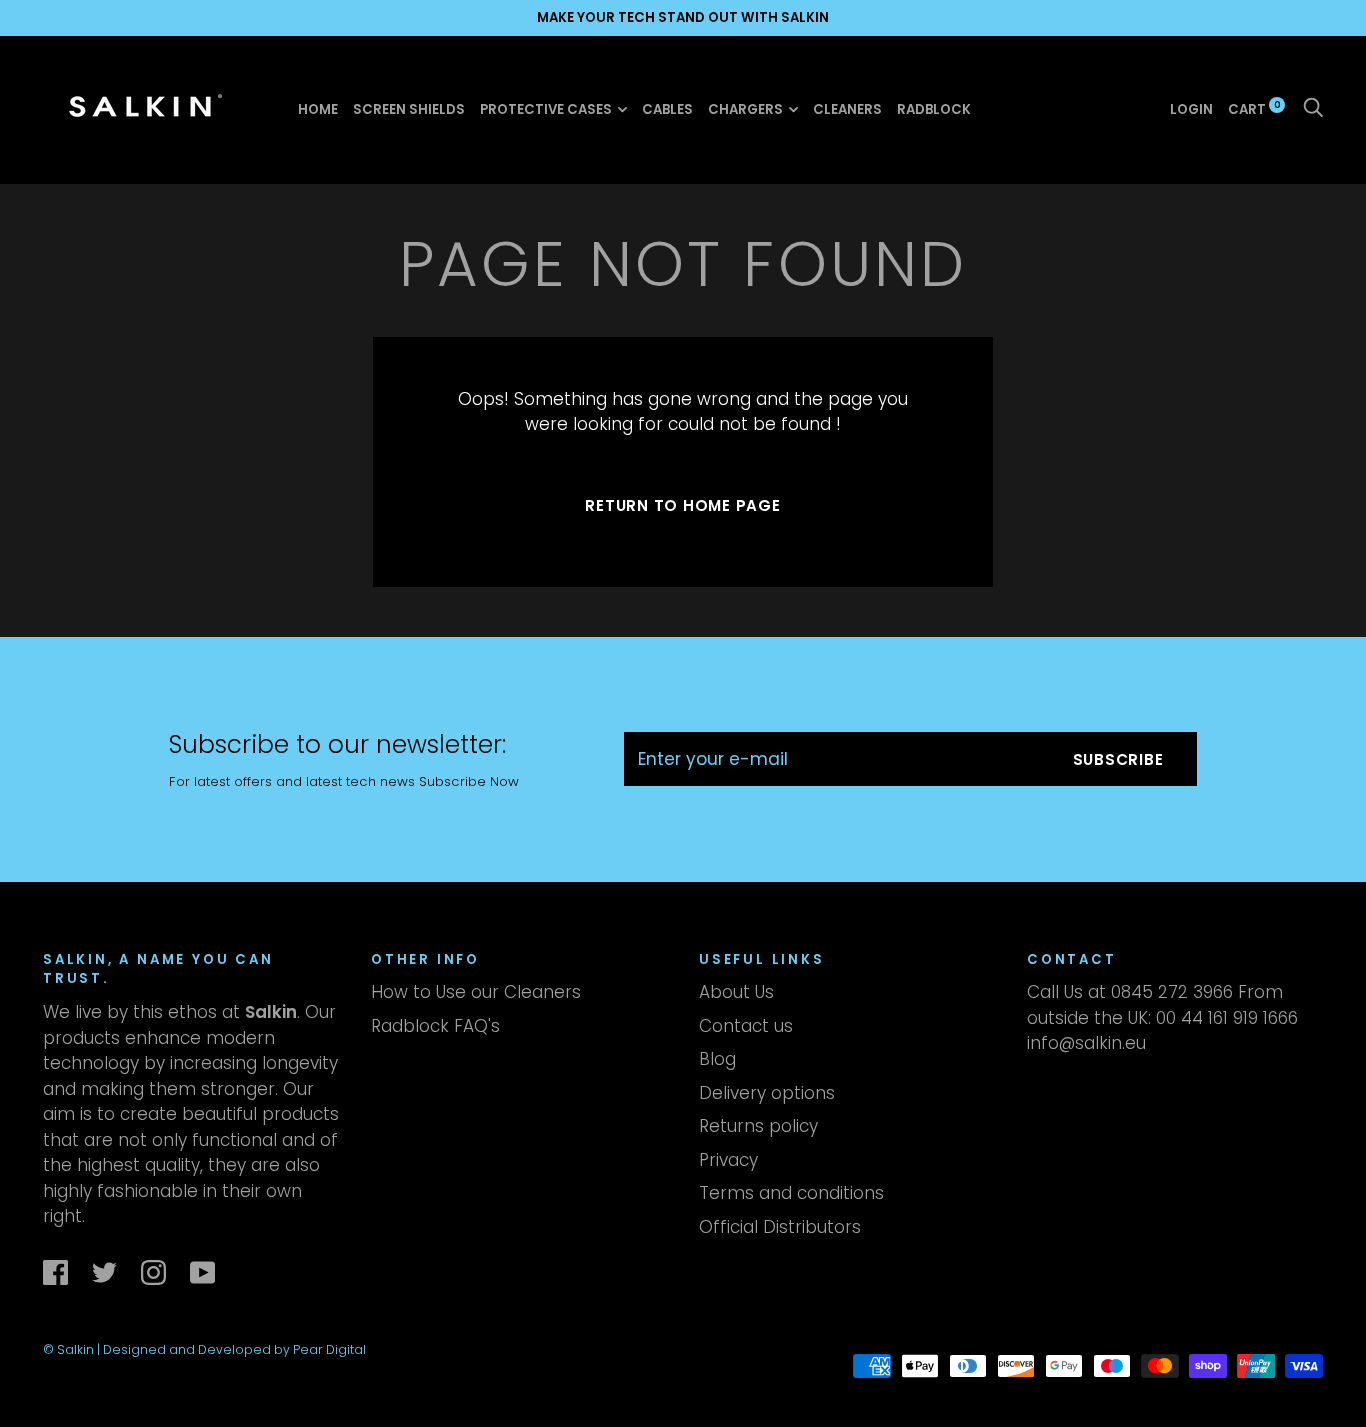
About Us (736, 992)
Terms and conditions (791, 1193)
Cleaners (847, 109)
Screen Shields (409, 109)
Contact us (746, 1026)
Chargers (745, 109)
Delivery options (767, 1093)
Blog (717, 1059)
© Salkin (70, 1349)
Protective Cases (546, 109)
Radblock (934, 109)
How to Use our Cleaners (476, 992)
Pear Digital (329, 1349)
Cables (667, 109)
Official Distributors (780, 1227)
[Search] (1313, 108)
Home (318, 109)
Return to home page (682, 505)
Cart (1254, 108)
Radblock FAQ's (435, 1026)
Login (1191, 108)
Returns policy (758, 1126)
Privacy (728, 1160)
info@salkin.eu (1086, 1043)
